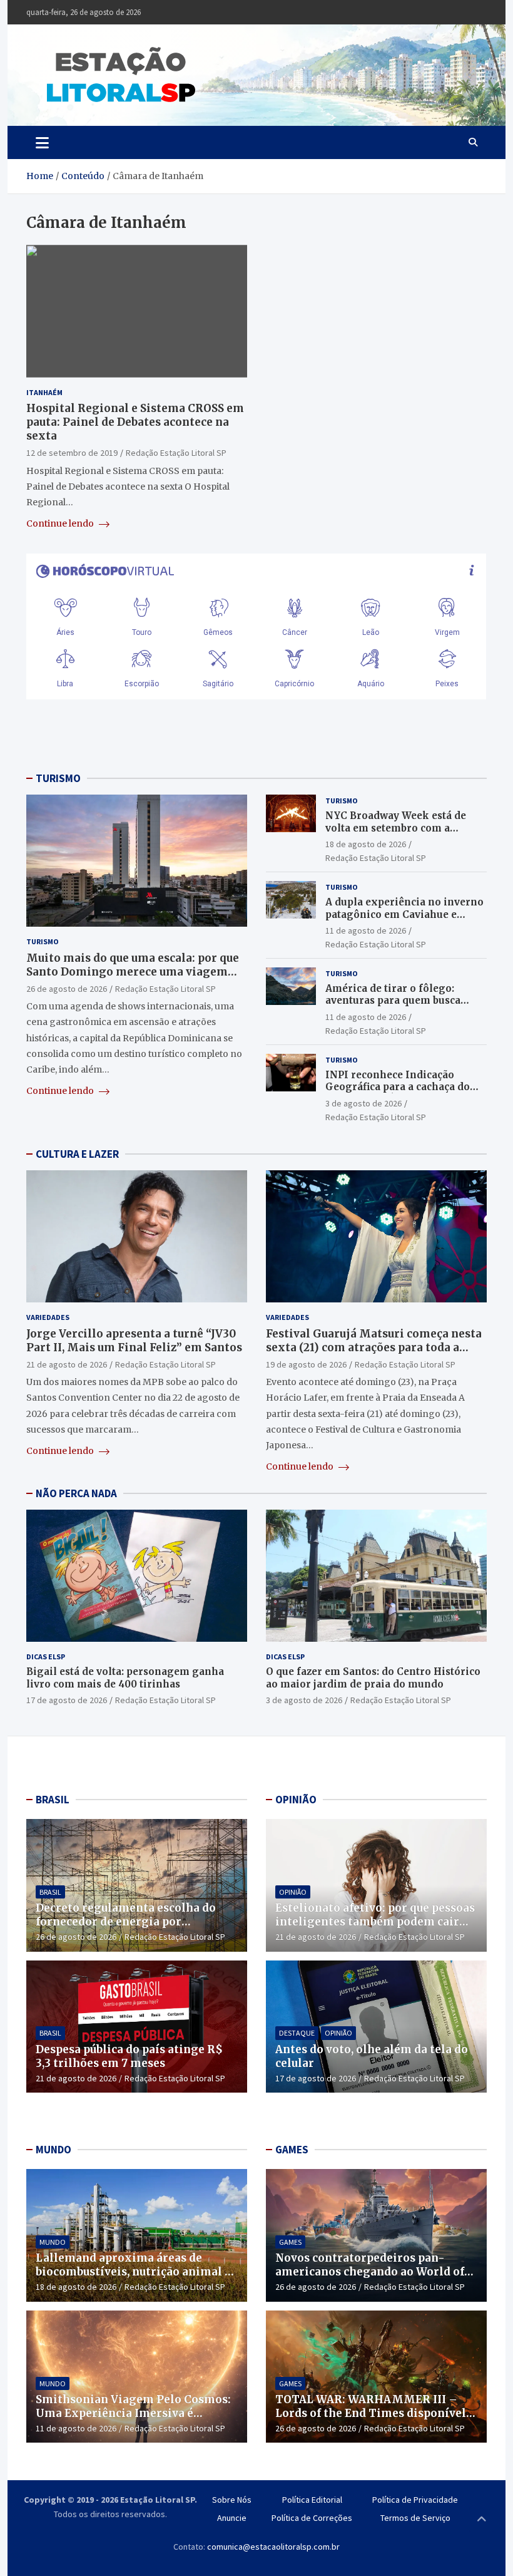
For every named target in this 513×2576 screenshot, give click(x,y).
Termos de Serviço (415, 2518)
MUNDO (53, 2150)
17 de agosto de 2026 (67, 1700)
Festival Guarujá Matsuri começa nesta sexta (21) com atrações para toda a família (374, 1347)
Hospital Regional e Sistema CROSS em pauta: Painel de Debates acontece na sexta (135, 422)
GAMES (292, 2150)
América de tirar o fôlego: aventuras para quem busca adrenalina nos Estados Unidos (403, 1001)
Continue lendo (61, 523)
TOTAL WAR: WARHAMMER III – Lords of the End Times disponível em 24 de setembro (371, 2413)
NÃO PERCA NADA (76, 1493)
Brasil (50, 1892)
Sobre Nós (232, 2500)
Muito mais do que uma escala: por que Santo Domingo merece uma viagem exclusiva (133, 972)
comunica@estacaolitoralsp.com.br (273, 2547)
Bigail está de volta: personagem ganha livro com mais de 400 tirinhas (125, 1678)
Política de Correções (312, 2518)
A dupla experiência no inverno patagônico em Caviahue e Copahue (404, 914)
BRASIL (53, 1800)
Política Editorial (312, 2500)
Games (290, 2242)
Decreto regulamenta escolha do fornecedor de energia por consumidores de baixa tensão (126, 1922)
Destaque (297, 2033)
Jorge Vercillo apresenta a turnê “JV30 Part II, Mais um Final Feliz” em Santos (134, 1341)
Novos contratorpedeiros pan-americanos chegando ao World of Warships (370, 2272)
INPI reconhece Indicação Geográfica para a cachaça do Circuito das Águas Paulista (398, 1087)
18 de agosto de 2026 (366, 844)
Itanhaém (44, 392)
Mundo (53, 2242)
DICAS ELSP (46, 1656)
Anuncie (232, 2518)
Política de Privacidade (415, 2500)
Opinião (293, 1892)
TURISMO (58, 778)
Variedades (48, 1317)
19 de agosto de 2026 (306, 1364)
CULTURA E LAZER (77, 1154)
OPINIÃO (296, 1800)
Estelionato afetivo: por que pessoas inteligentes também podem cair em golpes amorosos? (375, 1922)
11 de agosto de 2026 (366, 930)
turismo (43, 941)
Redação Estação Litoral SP (176, 453)
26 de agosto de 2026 (67, 989)
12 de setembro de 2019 (72, 453)
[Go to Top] (482, 2520)
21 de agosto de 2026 (67, 1364)
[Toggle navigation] (42, 142)
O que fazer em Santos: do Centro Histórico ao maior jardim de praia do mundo (373, 1678)
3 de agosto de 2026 (363, 1103)
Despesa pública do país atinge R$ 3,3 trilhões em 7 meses (129, 2056)
